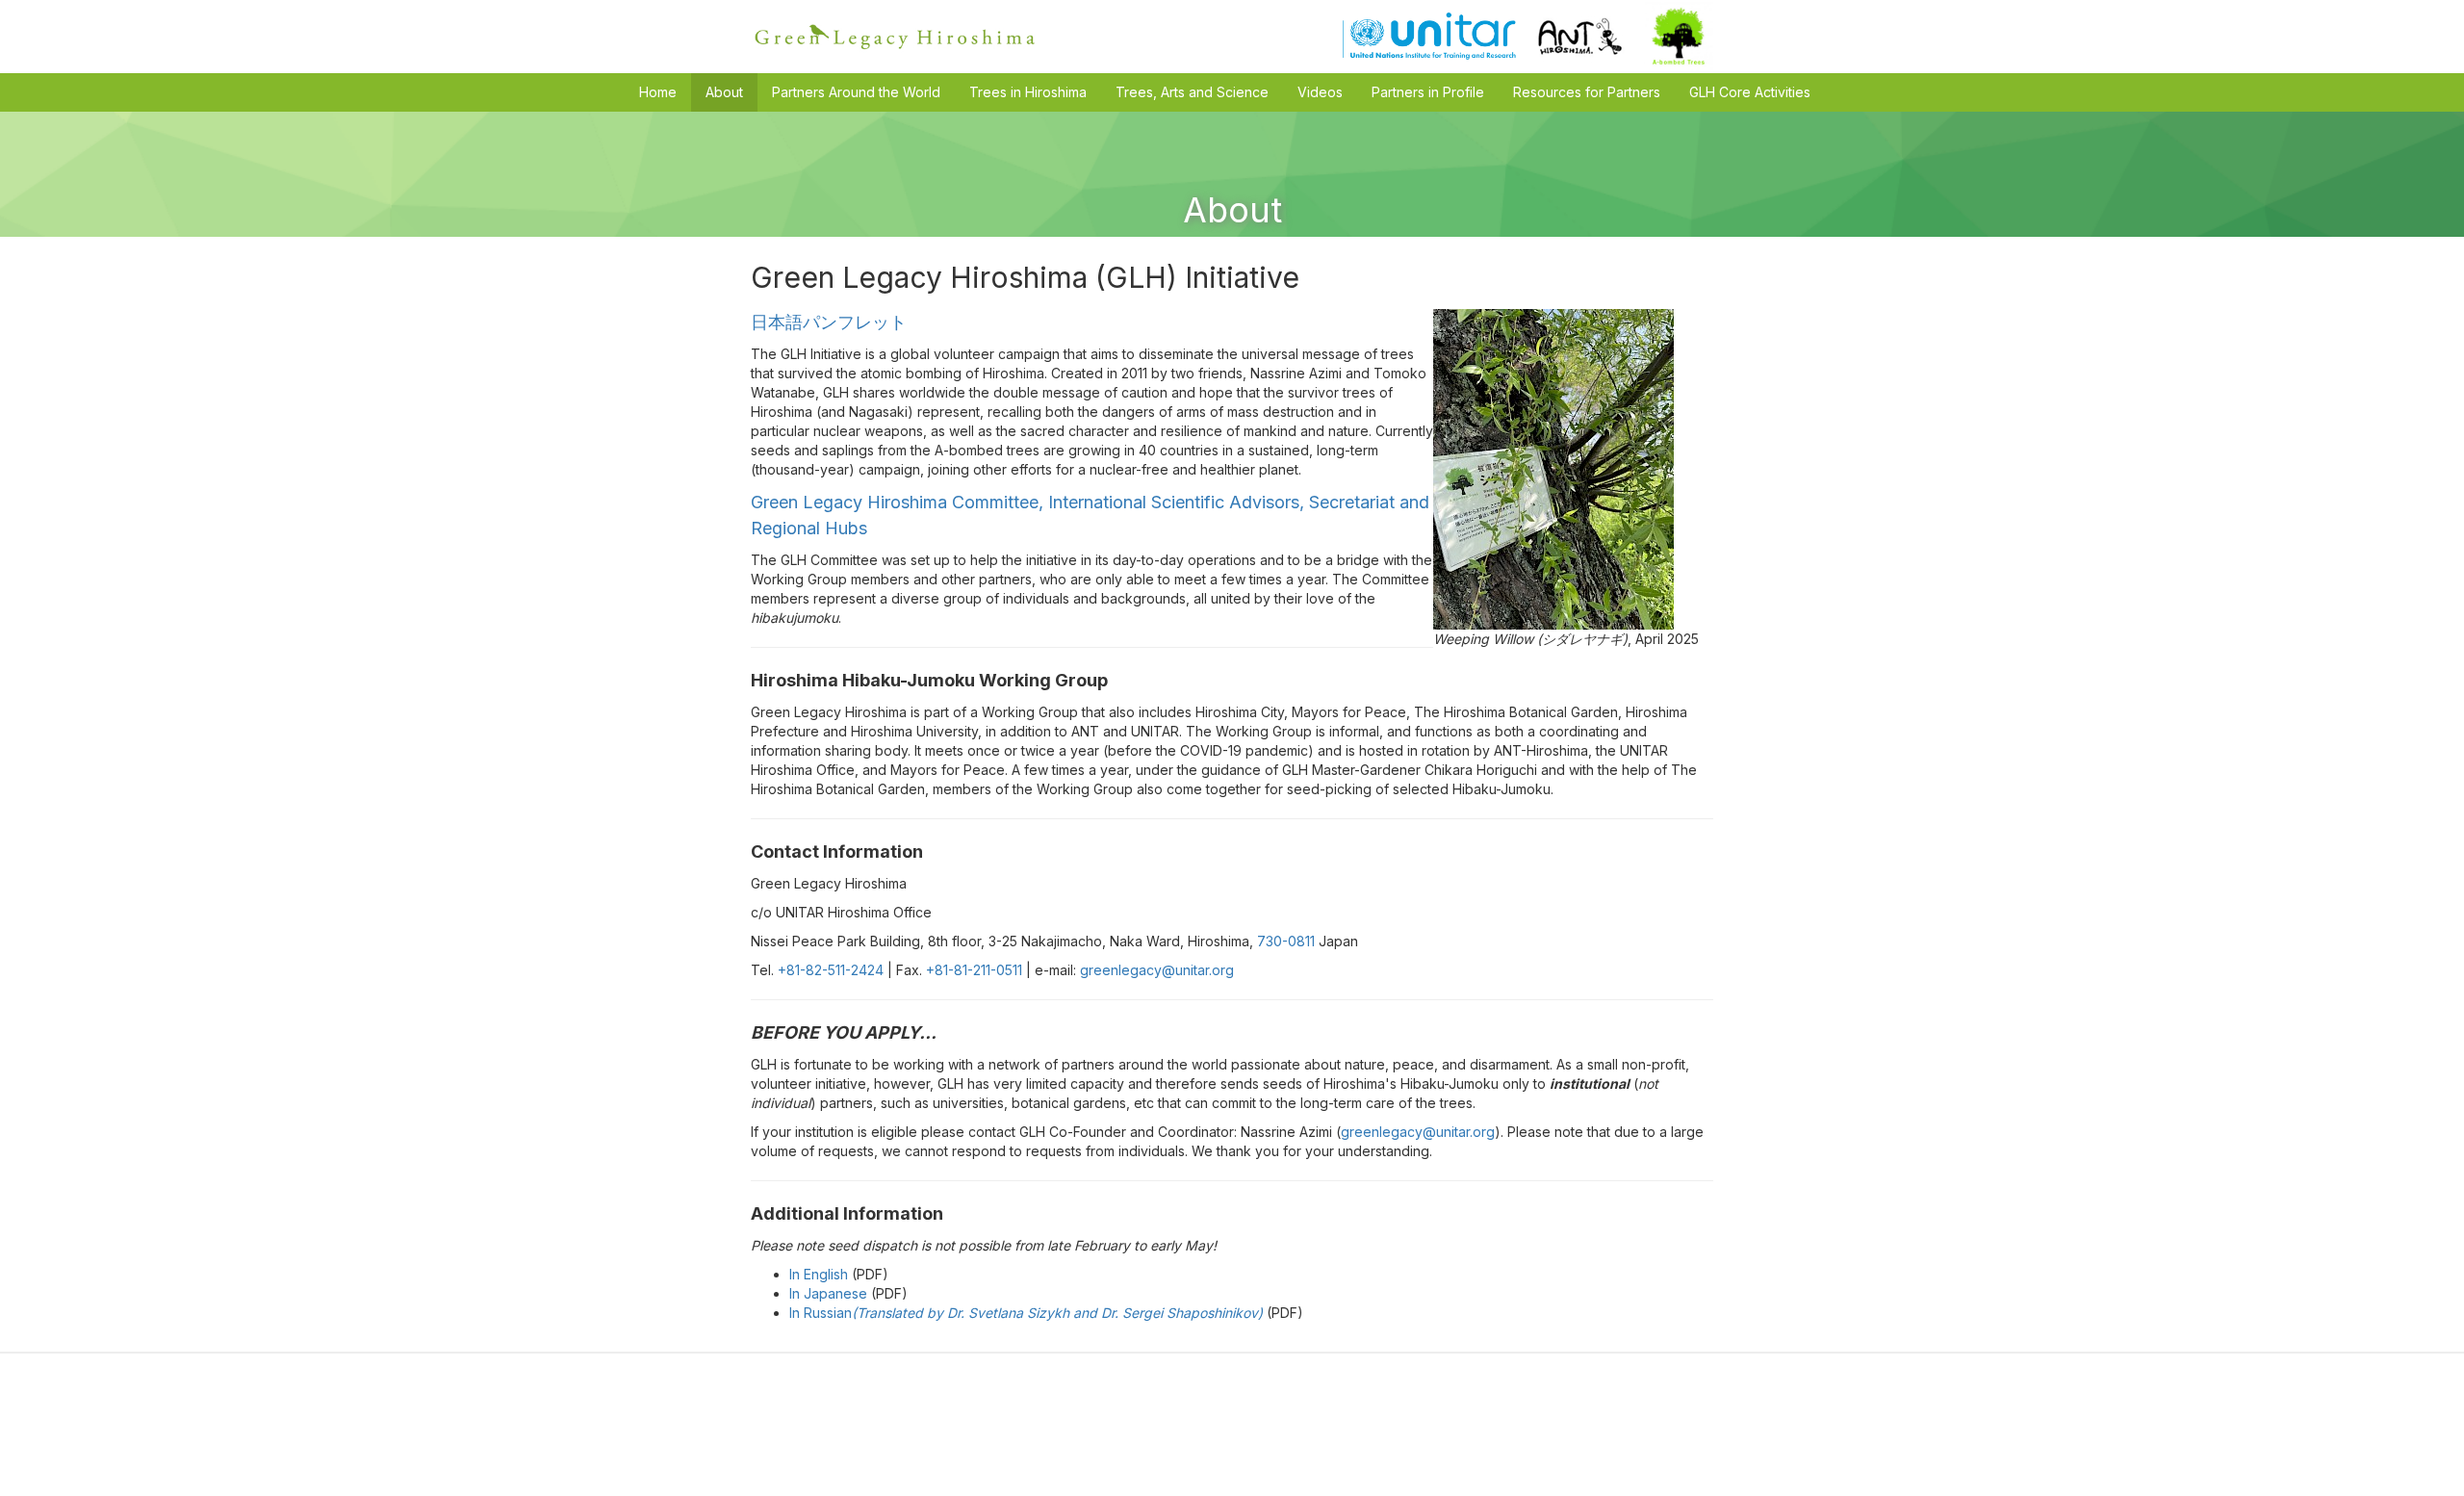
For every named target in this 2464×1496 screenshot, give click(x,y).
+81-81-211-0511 (974, 970)
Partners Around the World (856, 92)
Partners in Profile (1428, 92)
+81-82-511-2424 (831, 970)
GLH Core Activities (1750, 92)
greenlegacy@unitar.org (1157, 970)
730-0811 (1286, 941)
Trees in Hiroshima (1028, 92)
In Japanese (828, 1293)
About (724, 92)
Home (658, 92)
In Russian (1028, 1313)
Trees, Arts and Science (1192, 92)
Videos (1320, 92)
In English (821, 1274)
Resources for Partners (1587, 92)
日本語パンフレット (829, 322)
